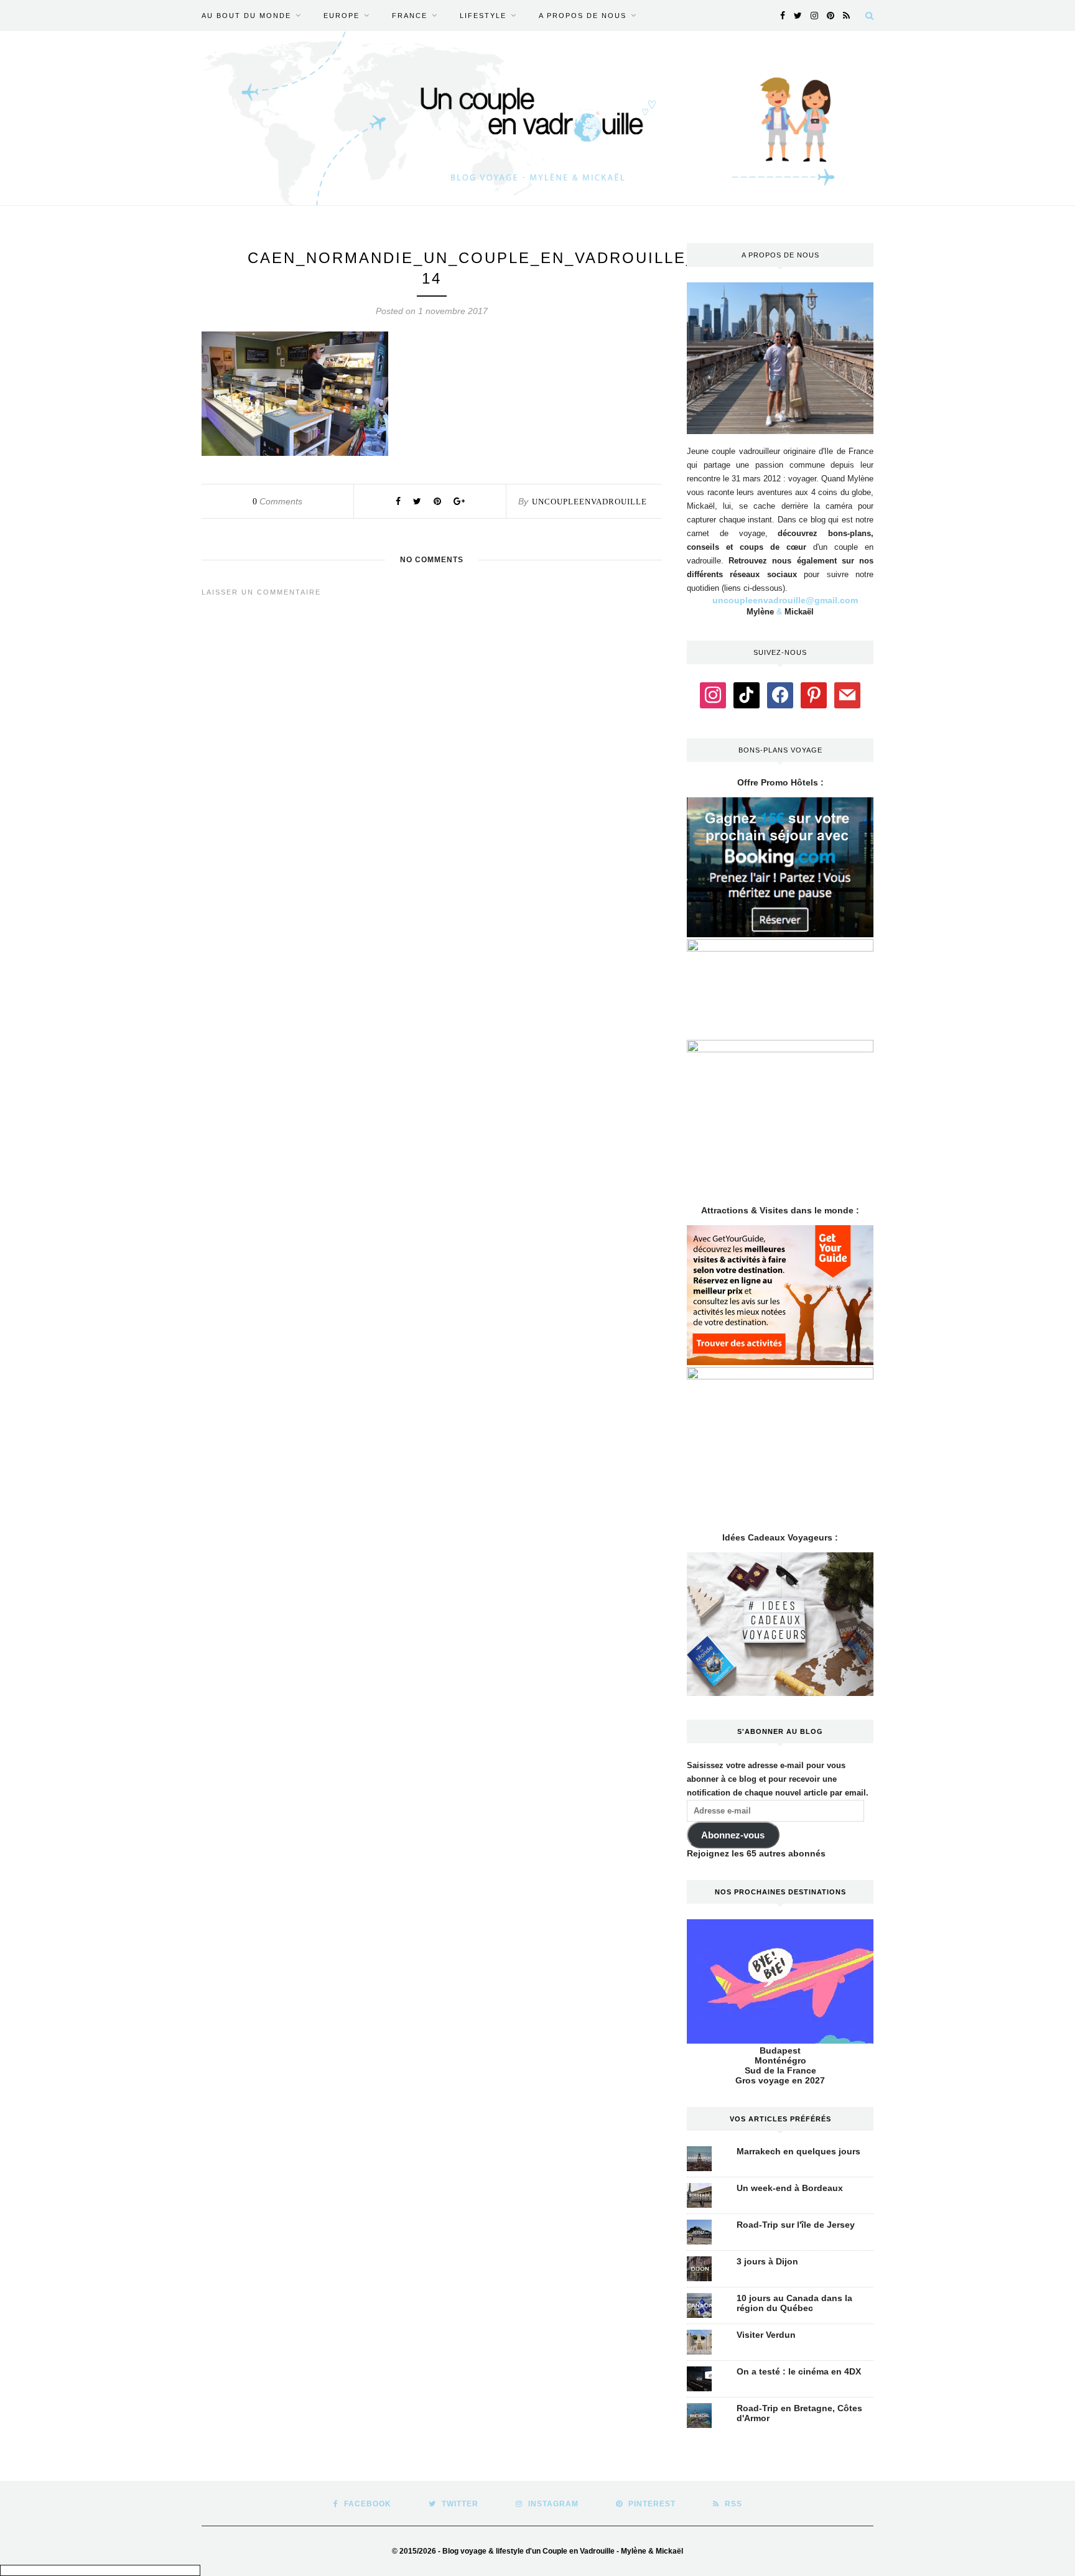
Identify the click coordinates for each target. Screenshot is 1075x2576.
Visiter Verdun (766, 2335)
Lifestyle (483, 16)
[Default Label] (747, 694)
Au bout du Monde (246, 16)
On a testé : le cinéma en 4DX (799, 2371)
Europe (342, 16)
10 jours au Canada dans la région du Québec (794, 2303)
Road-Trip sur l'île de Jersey (796, 2225)
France (410, 16)
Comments (277, 501)
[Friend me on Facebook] (780, 694)
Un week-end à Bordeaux (790, 2188)
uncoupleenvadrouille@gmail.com (785, 600)
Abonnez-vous (733, 1835)
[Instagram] (713, 694)
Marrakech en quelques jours (798, 2151)
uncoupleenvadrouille (589, 502)
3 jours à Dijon (767, 2261)
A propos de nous (583, 16)
